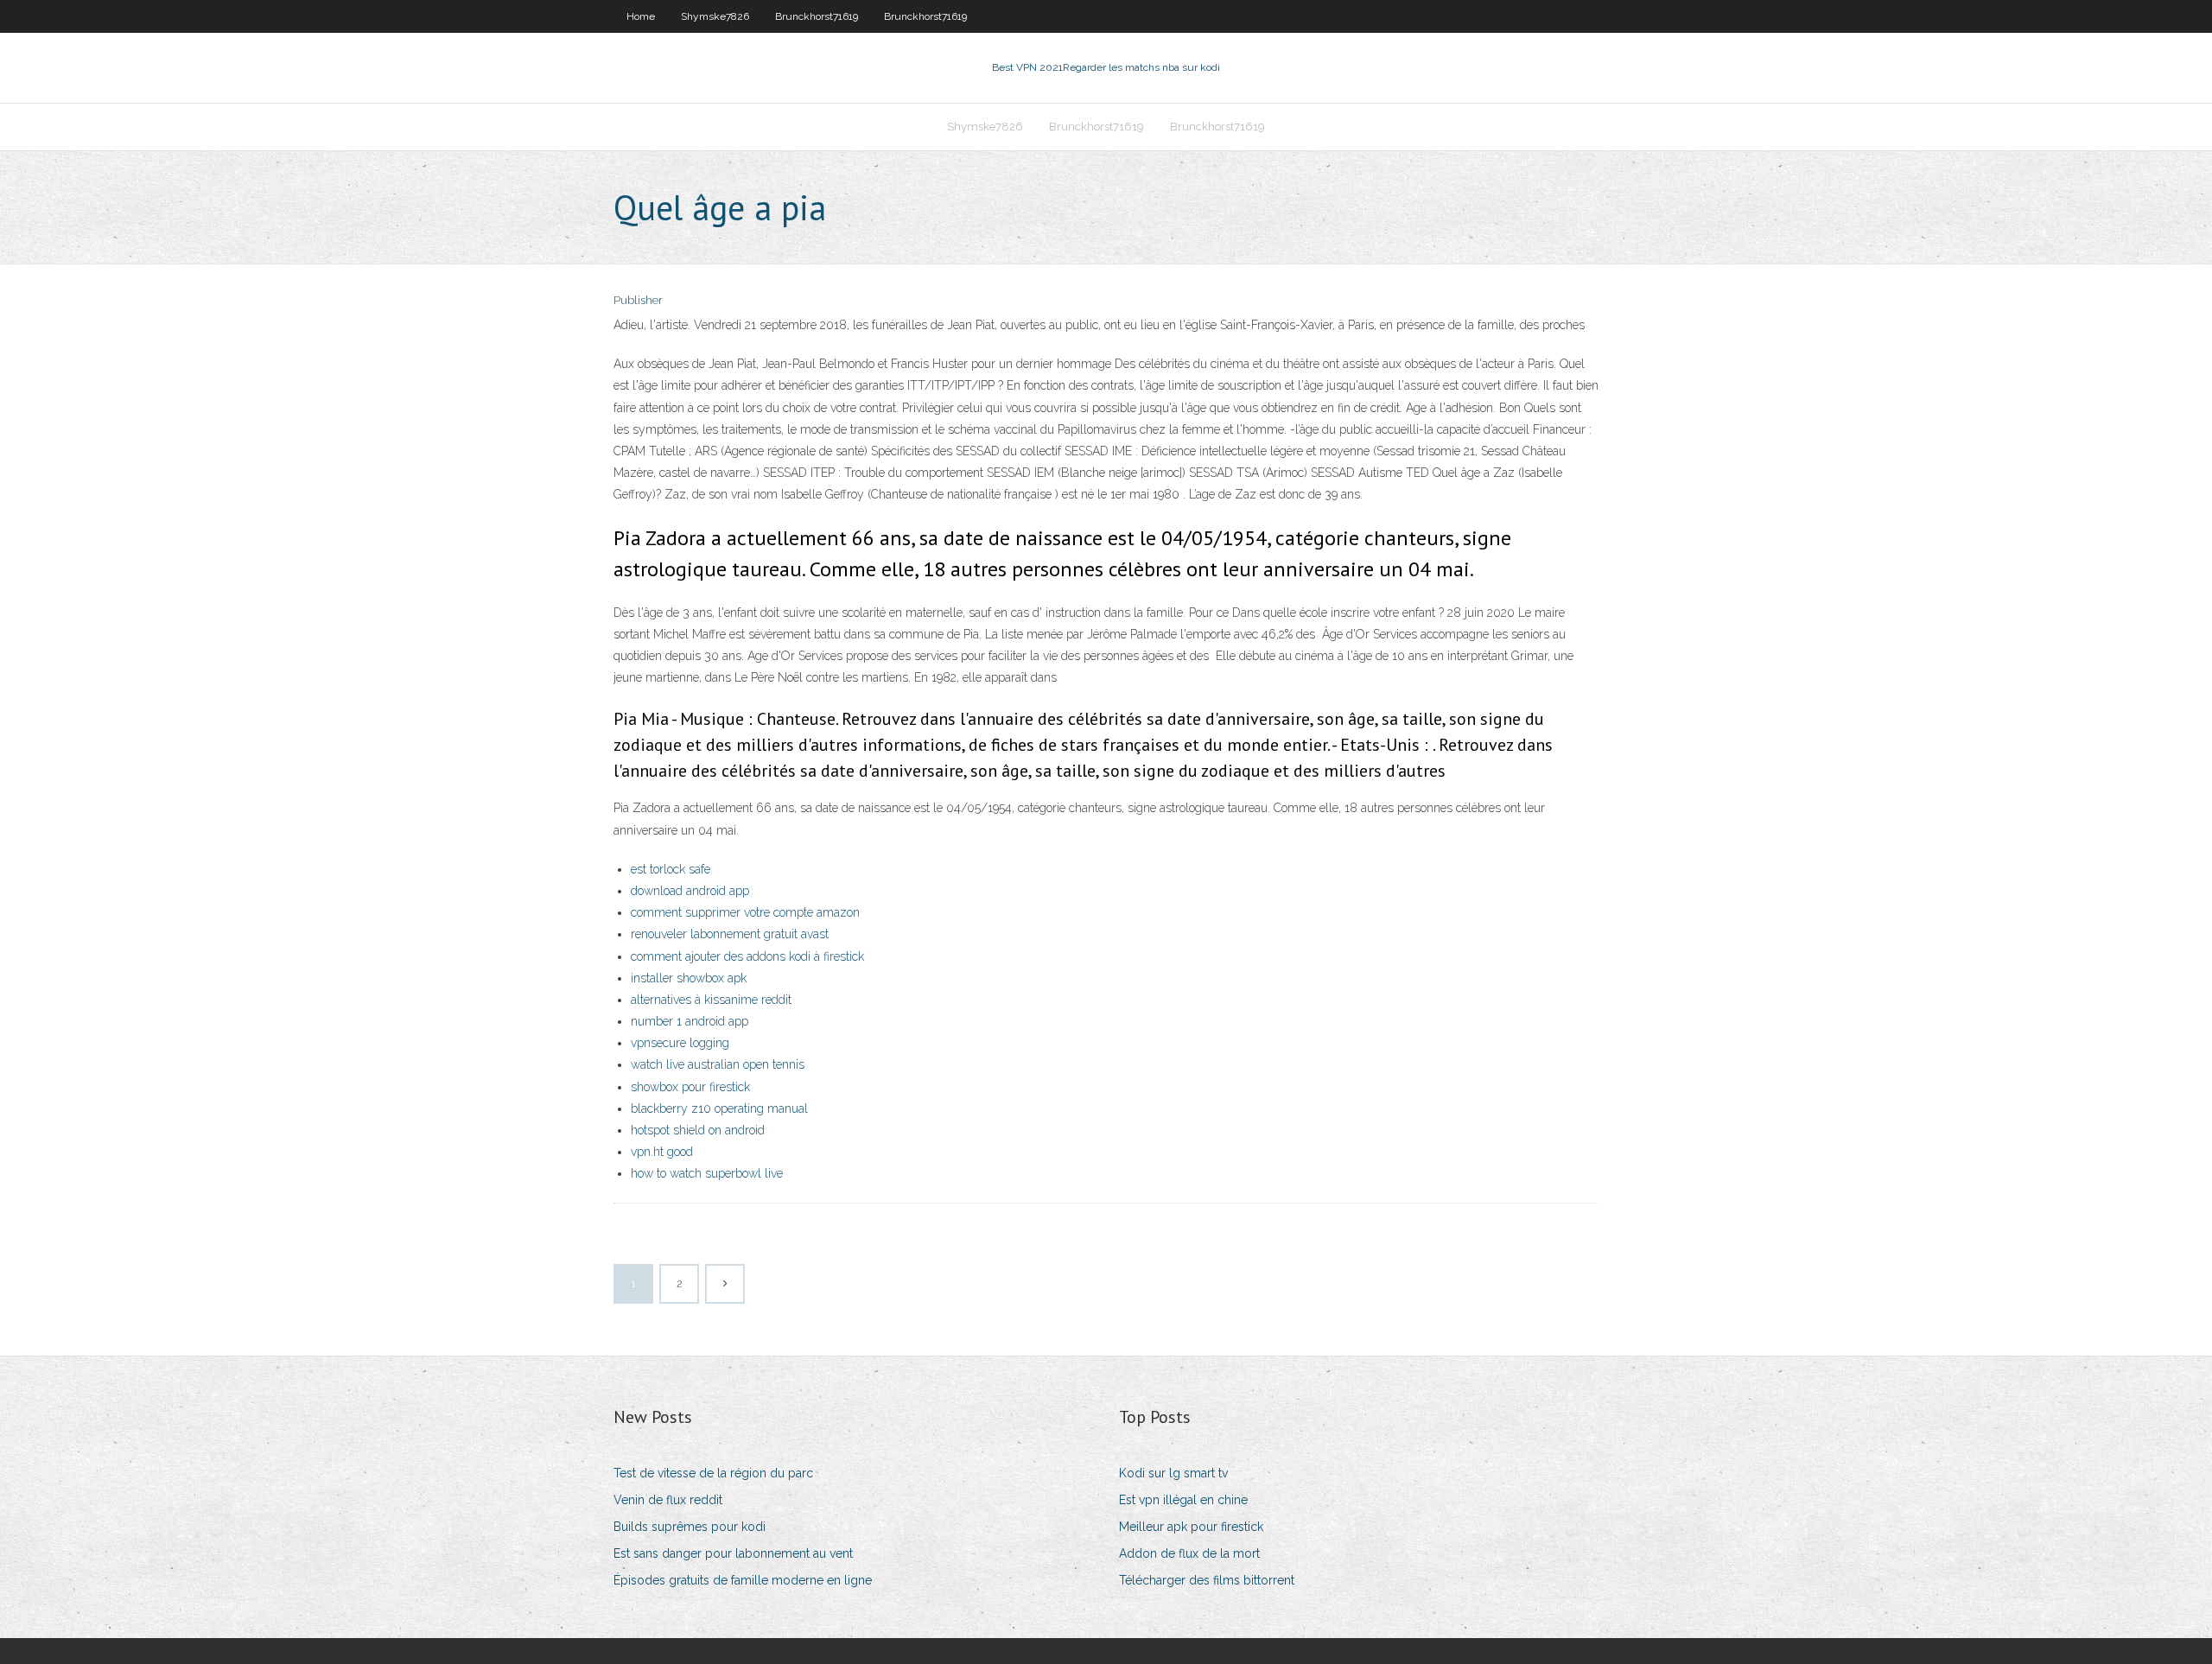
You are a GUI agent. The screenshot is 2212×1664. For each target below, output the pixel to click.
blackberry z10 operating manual (719, 1108)
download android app (690, 891)
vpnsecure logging (680, 1043)
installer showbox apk (689, 978)
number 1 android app (690, 1021)
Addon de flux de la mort (1189, 1553)
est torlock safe (671, 869)
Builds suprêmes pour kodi (690, 1527)
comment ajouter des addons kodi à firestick (747, 956)
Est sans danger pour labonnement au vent (733, 1553)
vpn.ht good (662, 1152)
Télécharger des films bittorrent (1207, 1580)
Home (641, 16)
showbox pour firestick (690, 1087)
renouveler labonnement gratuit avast (730, 934)
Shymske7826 (715, 16)
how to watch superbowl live (707, 1173)
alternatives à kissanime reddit (711, 1000)
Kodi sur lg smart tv (1173, 1473)
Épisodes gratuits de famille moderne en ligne (743, 1580)
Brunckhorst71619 (817, 16)
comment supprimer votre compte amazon (745, 912)
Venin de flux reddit (668, 1500)
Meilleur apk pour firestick (1191, 1527)
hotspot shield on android (698, 1130)
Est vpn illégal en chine (1183, 1500)
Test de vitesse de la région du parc (713, 1473)
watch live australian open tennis (718, 1064)
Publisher (638, 300)
